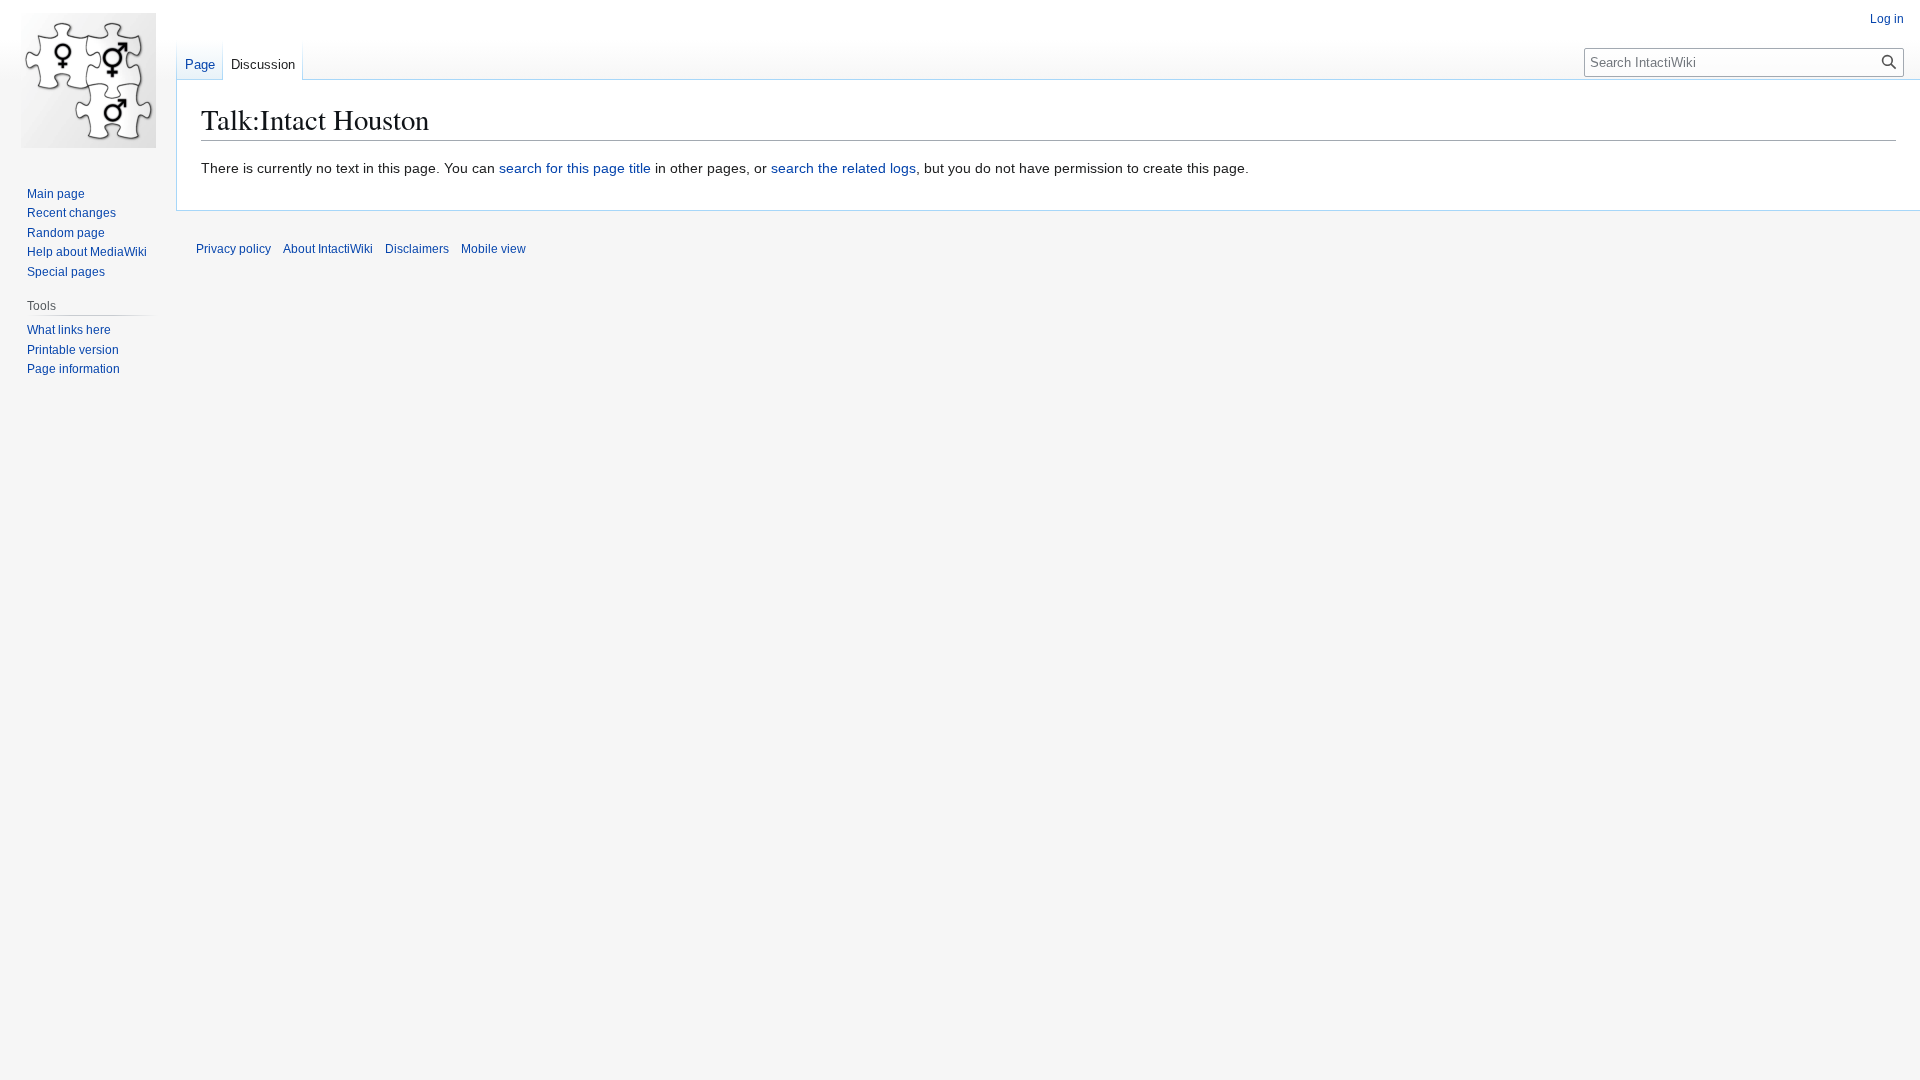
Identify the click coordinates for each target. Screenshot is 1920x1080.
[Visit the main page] (88, 80)
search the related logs (843, 168)
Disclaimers (417, 249)
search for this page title (575, 168)
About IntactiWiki (328, 249)
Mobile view (493, 249)
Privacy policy (233, 249)
